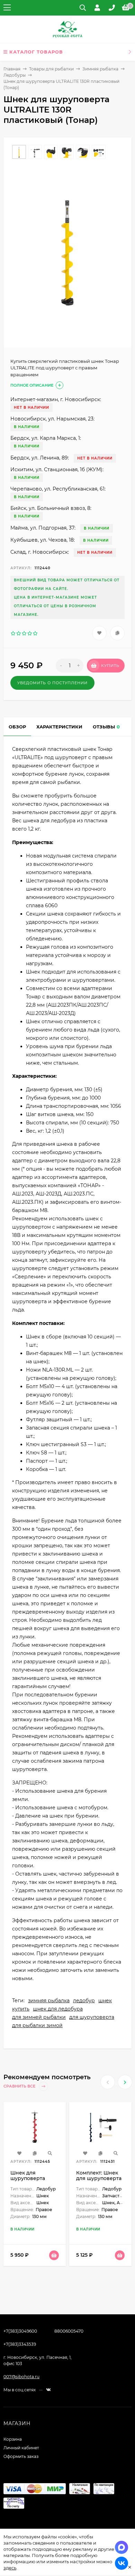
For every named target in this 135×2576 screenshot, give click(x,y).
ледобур (84, 2001)
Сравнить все (20, 2086)
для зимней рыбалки (39, 2017)
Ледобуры (15, 75)
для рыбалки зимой (37, 2025)
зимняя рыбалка (49, 2001)
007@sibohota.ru (21, 2377)
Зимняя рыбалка (100, 69)
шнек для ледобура (58, 2009)
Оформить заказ (21, 2456)
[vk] (48, 2390)
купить (21, 2009)
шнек (105, 2001)
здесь (10, 2568)
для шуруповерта (92, 2017)
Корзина (13, 2439)
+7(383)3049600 (20, 2331)
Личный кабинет (21, 2448)
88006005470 (69, 2331)
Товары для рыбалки (51, 69)
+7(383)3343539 (20, 2344)
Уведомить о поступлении (52, 683)
